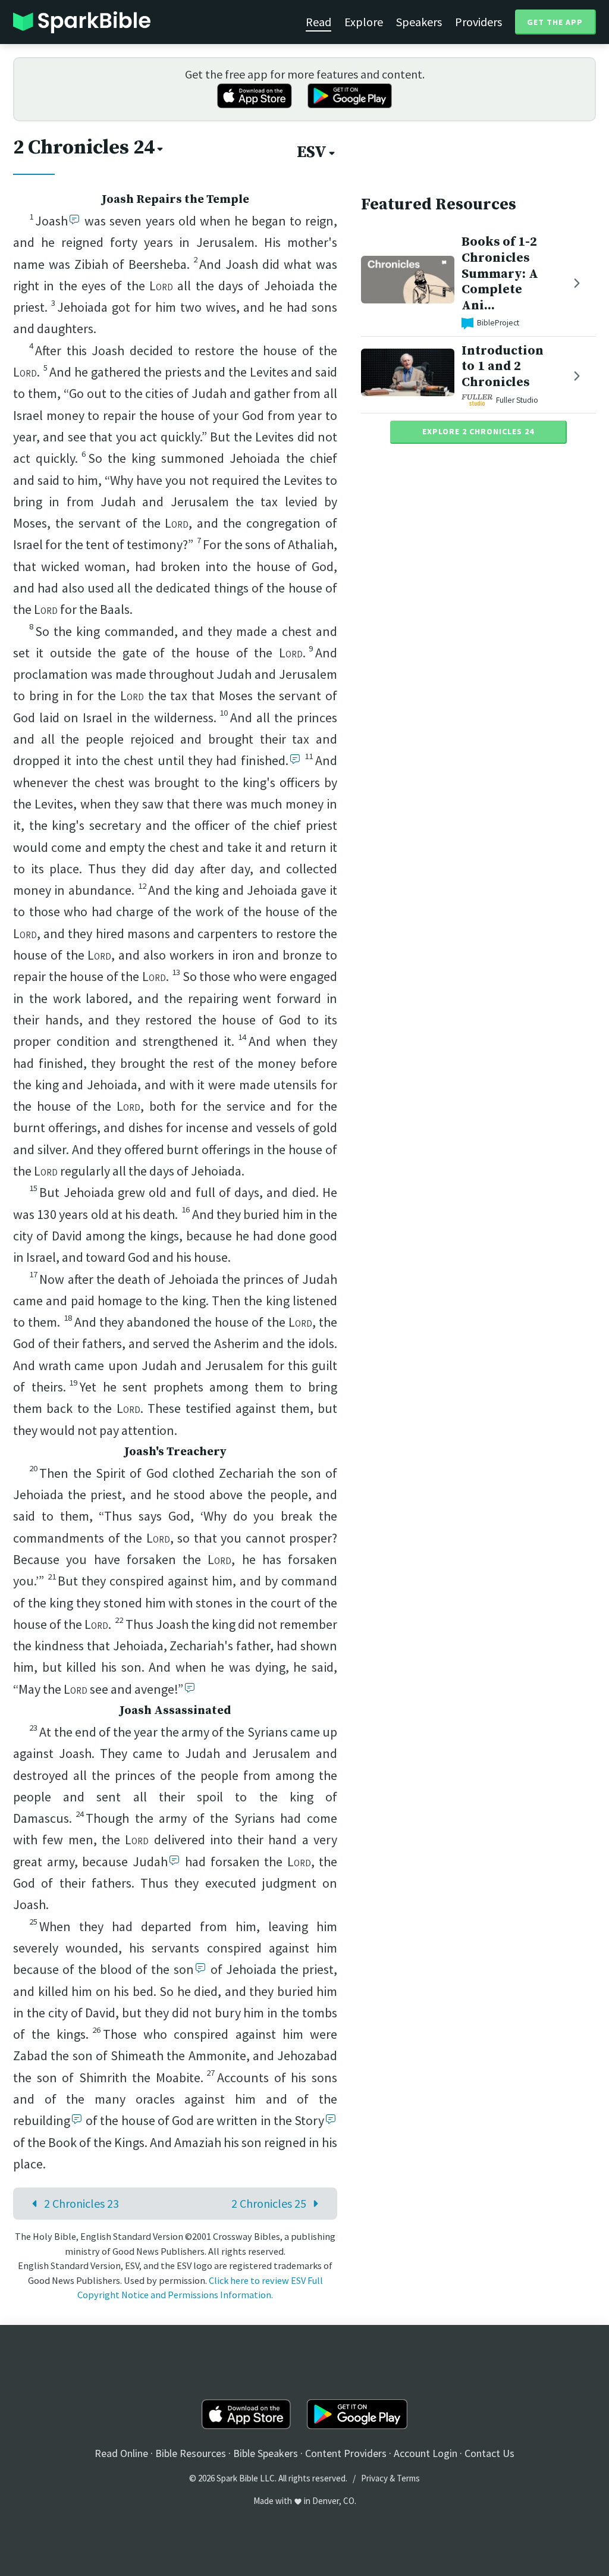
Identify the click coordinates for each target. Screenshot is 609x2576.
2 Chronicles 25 (269, 2203)
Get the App (555, 22)
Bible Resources (191, 2453)
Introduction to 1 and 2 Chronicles (503, 367)
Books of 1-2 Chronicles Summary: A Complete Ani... (500, 274)
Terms (408, 2478)
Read (318, 22)
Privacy (374, 2478)
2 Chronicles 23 (81, 2203)
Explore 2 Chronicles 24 (478, 431)
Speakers (419, 22)
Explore (364, 22)
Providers (478, 22)
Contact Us (489, 2453)
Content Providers (346, 2453)
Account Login (426, 2453)
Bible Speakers (266, 2453)
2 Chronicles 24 (84, 148)
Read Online (121, 2453)
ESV (312, 152)
